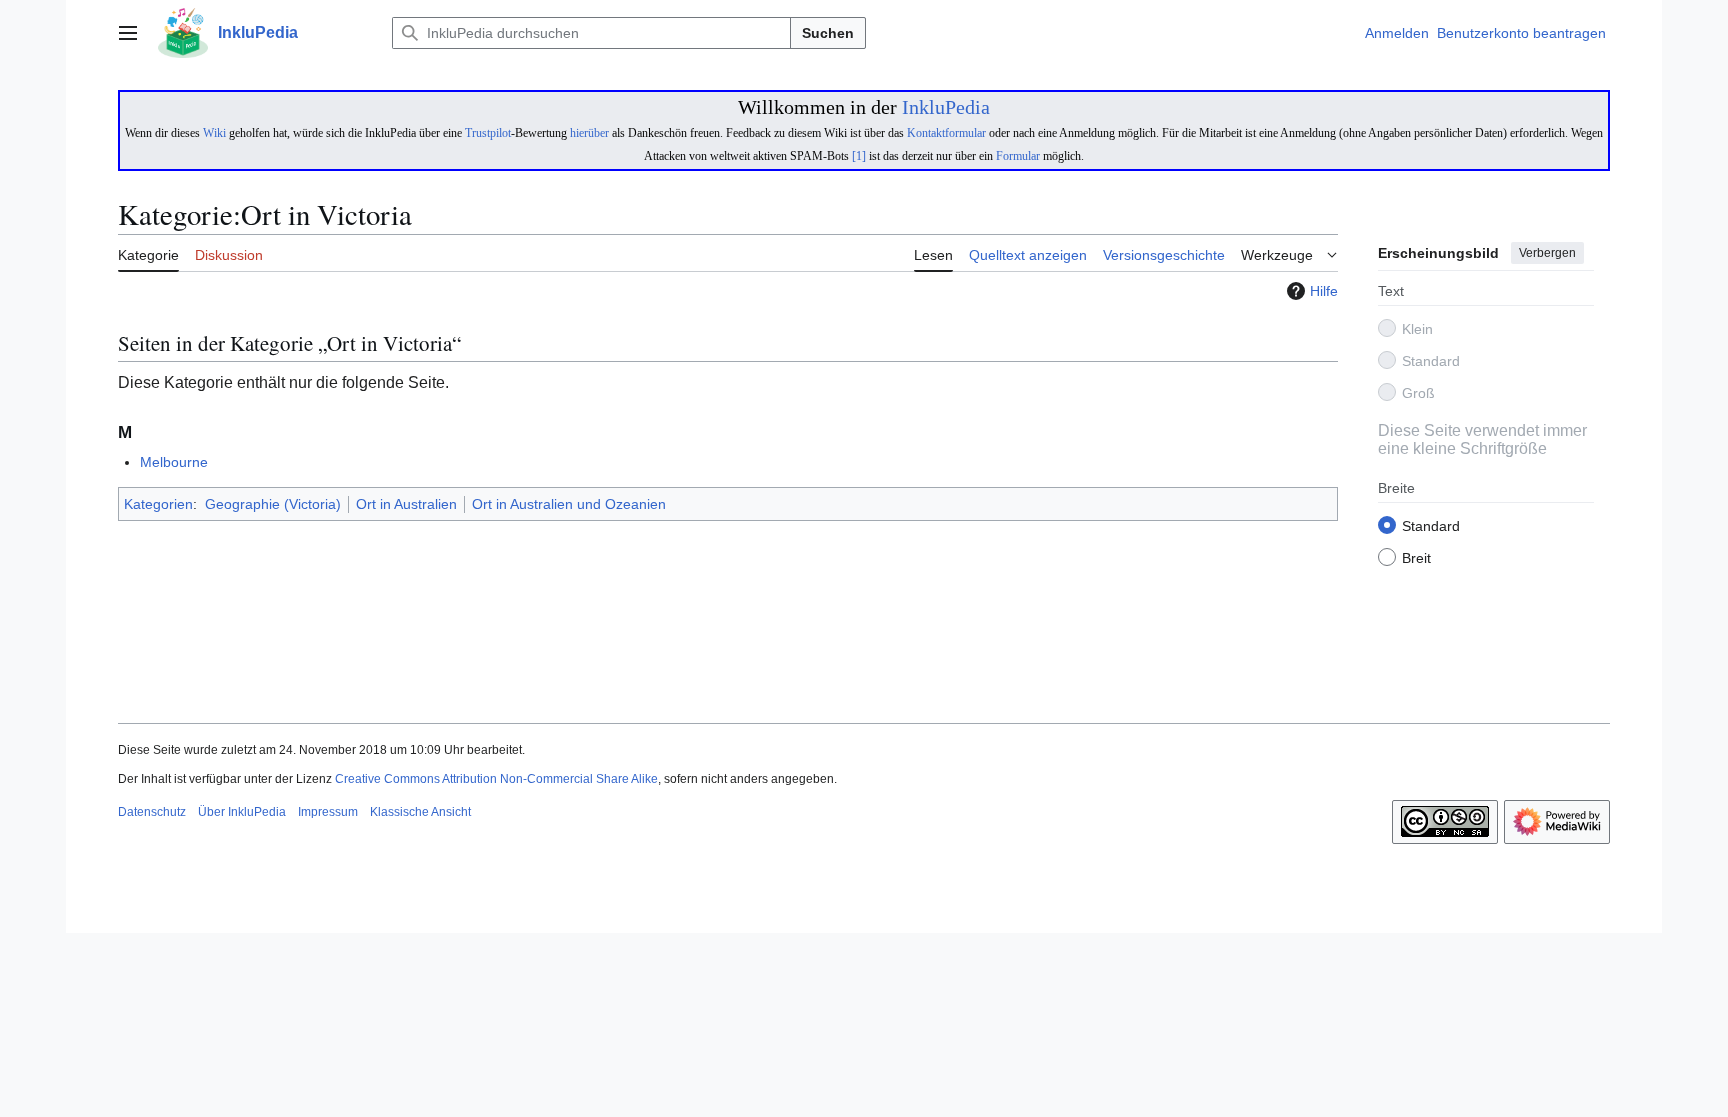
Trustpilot (488, 133)
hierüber (589, 133)
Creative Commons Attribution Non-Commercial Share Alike (496, 779)
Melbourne (174, 462)
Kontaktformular (946, 133)
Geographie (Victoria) (273, 504)
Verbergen (1547, 253)
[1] (859, 156)
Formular (1018, 156)
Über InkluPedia (242, 812)
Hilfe (1324, 291)
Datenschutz (152, 812)
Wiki (214, 133)
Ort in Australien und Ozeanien (569, 504)
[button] (128, 33)
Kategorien (158, 504)
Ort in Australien (406, 504)
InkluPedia (946, 107)
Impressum (328, 812)
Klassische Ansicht (420, 812)
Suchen (828, 33)
